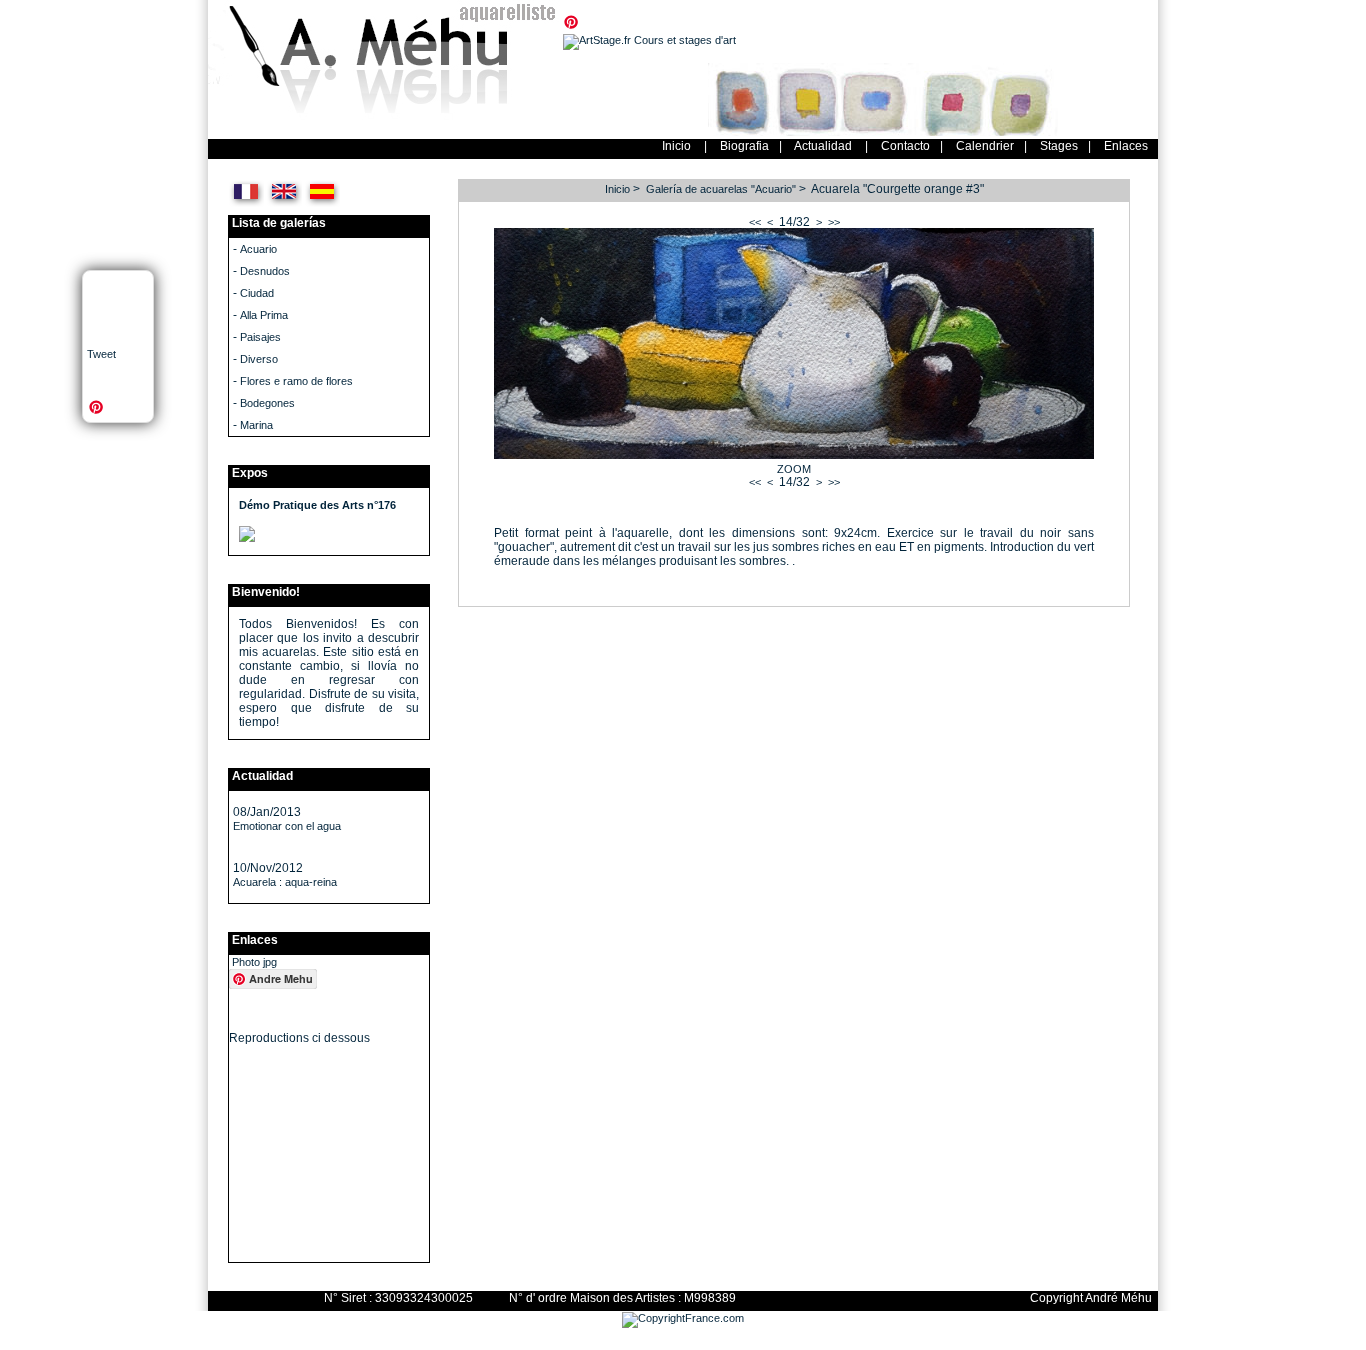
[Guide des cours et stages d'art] (649, 40)
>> (834, 222)
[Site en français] (246, 204)
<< (755, 222)
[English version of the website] (284, 204)
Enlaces (1126, 146)
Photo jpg (254, 962)
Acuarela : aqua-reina (285, 882)
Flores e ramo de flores (296, 381)
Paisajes (260, 337)
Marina (256, 425)
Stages (1059, 146)
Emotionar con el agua (287, 826)
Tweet (101, 354)
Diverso (259, 359)
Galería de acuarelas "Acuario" (721, 189)
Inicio (676, 146)
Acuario (258, 249)
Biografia (744, 146)
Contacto (905, 146)
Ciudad (257, 293)
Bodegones (267, 403)
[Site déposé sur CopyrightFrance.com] (683, 1318)
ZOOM (794, 469)
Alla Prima (264, 315)
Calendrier (985, 146)
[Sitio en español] (322, 204)
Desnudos (265, 271)
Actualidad (823, 146)
